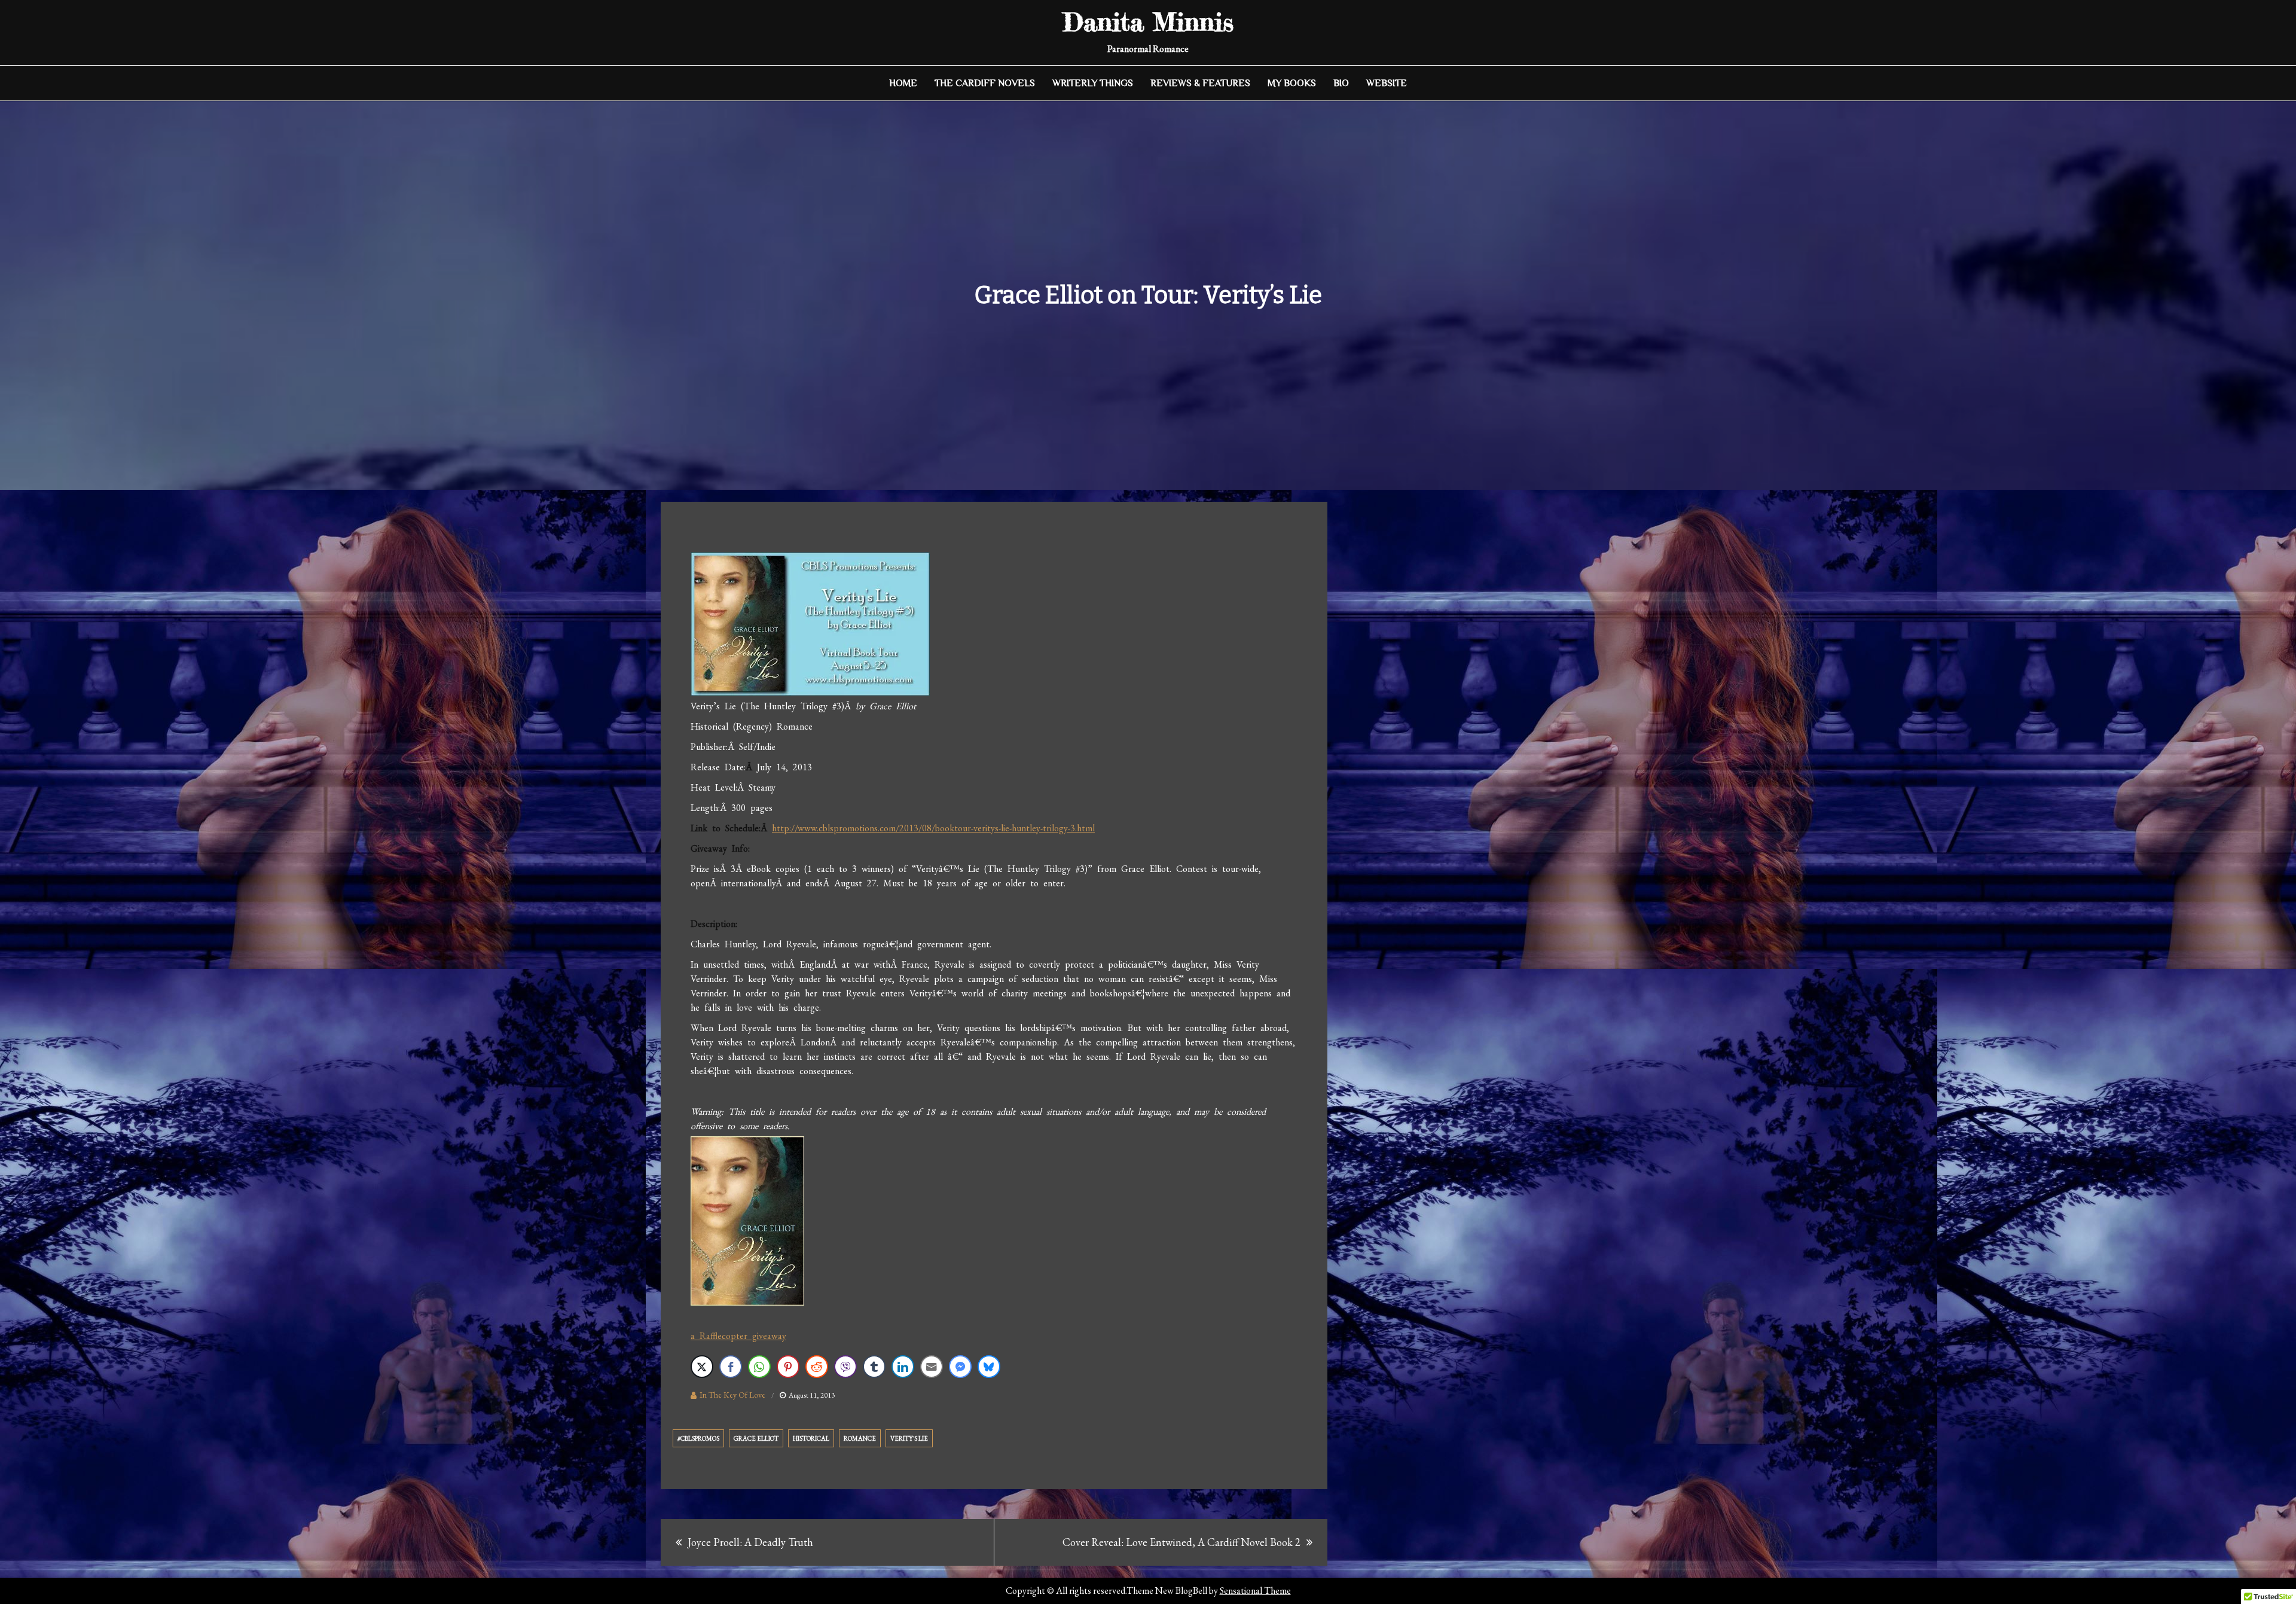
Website (1387, 83)
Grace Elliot (756, 1438)
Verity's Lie (909, 1438)
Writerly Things (1093, 83)
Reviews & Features (1200, 83)
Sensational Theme (1255, 1591)
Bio (1341, 83)
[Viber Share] (845, 1367)
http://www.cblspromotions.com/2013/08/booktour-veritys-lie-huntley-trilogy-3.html (933, 828)
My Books (1292, 83)
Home (903, 83)
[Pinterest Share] (788, 1367)
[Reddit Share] (817, 1367)
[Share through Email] (932, 1367)
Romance (860, 1438)
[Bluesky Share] (989, 1367)
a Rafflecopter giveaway (738, 1336)
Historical (811, 1438)
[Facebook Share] (731, 1367)
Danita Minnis (1148, 22)
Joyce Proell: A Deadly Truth (750, 1542)
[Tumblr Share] (874, 1367)
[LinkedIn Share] (903, 1367)
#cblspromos (698, 1438)
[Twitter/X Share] (702, 1367)
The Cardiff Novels (985, 83)
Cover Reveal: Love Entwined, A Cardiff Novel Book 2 (1181, 1542)
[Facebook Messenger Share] (960, 1367)
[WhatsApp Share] (759, 1367)
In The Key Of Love (732, 1395)
